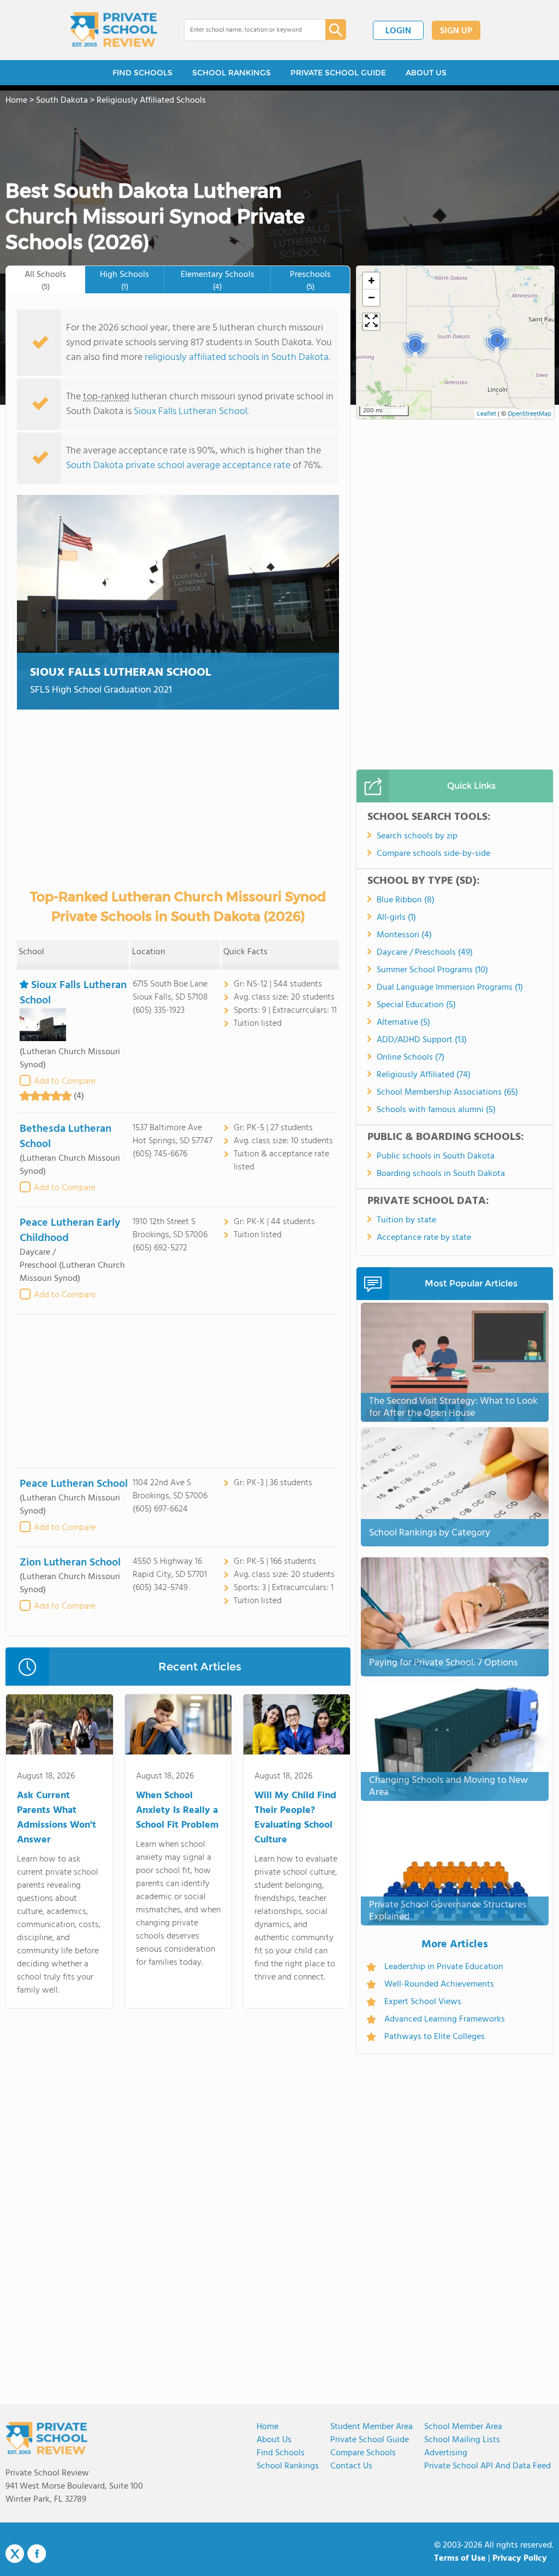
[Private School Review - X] (15, 2554)
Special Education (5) (416, 1005)
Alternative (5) (403, 1023)
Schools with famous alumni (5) (436, 1110)
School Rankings (288, 2466)
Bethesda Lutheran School (66, 1137)
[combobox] (247, 30)
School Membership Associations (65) (447, 1092)
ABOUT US (426, 73)
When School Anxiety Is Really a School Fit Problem (177, 1810)
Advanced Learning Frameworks (445, 2019)
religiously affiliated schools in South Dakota (237, 358)
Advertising (446, 2453)
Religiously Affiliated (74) (424, 1075)
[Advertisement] (178, 1391)
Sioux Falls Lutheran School (191, 412)
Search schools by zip (417, 836)
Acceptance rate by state (424, 1238)
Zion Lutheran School (70, 1563)
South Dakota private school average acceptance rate (178, 466)
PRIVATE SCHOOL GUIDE (338, 73)
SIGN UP (456, 31)
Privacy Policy (520, 2559)
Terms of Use (460, 2559)
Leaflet (487, 414)
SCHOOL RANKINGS (231, 73)
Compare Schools (363, 2453)
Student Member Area (371, 2427)
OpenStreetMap (530, 414)
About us (274, 2440)
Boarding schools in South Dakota (441, 1174)
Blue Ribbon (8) (406, 900)
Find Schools (281, 2453)
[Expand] (371, 322)
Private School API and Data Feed (487, 2466)
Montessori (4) (404, 935)
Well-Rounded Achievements (439, 1984)
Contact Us (351, 2466)
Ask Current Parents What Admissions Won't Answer (57, 1818)
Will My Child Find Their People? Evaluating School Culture (295, 1818)
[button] (415, 345)
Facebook (37, 2554)
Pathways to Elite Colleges (435, 2037)
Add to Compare (65, 1082)
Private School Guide (370, 2440)
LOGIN (398, 31)
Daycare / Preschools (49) (425, 953)
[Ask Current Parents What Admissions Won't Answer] (59, 1727)
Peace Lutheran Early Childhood (70, 1231)
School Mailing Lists (462, 2440)
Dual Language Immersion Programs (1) (450, 988)
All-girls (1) (396, 918)
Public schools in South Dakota (436, 1156)
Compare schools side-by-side (433, 854)
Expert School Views (423, 2002)
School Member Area (463, 2427)
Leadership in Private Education (444, 1967)
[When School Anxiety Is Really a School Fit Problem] (178, 1727)
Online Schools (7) (411, 1057)
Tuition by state (406, 1220)
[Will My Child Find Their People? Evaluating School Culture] (297, 1727)
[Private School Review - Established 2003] (114, 30)
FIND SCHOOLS (142, 73)
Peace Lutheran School (74, 1484)
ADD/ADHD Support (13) (422, 1040)
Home (267, 2427)
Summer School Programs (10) (432, 970)
